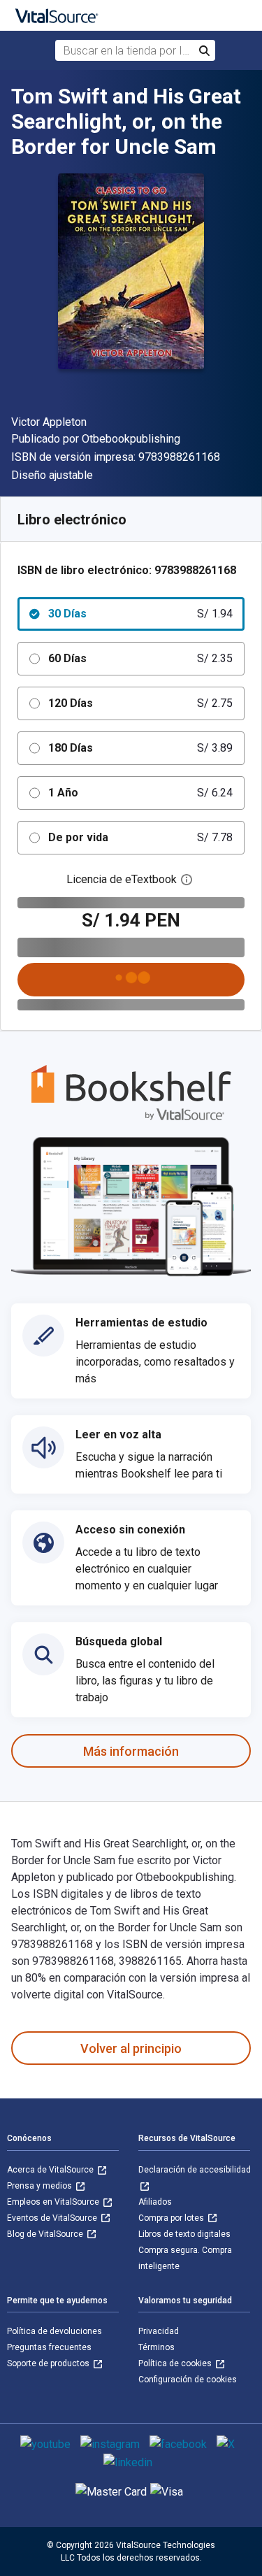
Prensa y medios (41, 2186)
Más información (131, 1751)
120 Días (140, 703)
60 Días (140, 658)
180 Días (140, 748)
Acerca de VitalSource (51, 2170)
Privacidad (159, 2331)
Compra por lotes (172, 2218)
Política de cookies (176, 2363)
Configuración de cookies (188, 2380)
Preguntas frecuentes (49, 2347)
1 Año (140, 793)
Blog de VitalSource (46, 2234)
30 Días (140, 614)
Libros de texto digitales (184, 2234)
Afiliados (155, 2202)
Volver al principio (131, 2048)
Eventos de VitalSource (53, 2218)
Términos (157, 2347)
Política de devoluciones (54, 2331)
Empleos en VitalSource (54, 2202)
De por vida (140, 837)
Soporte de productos (49, 2363)
